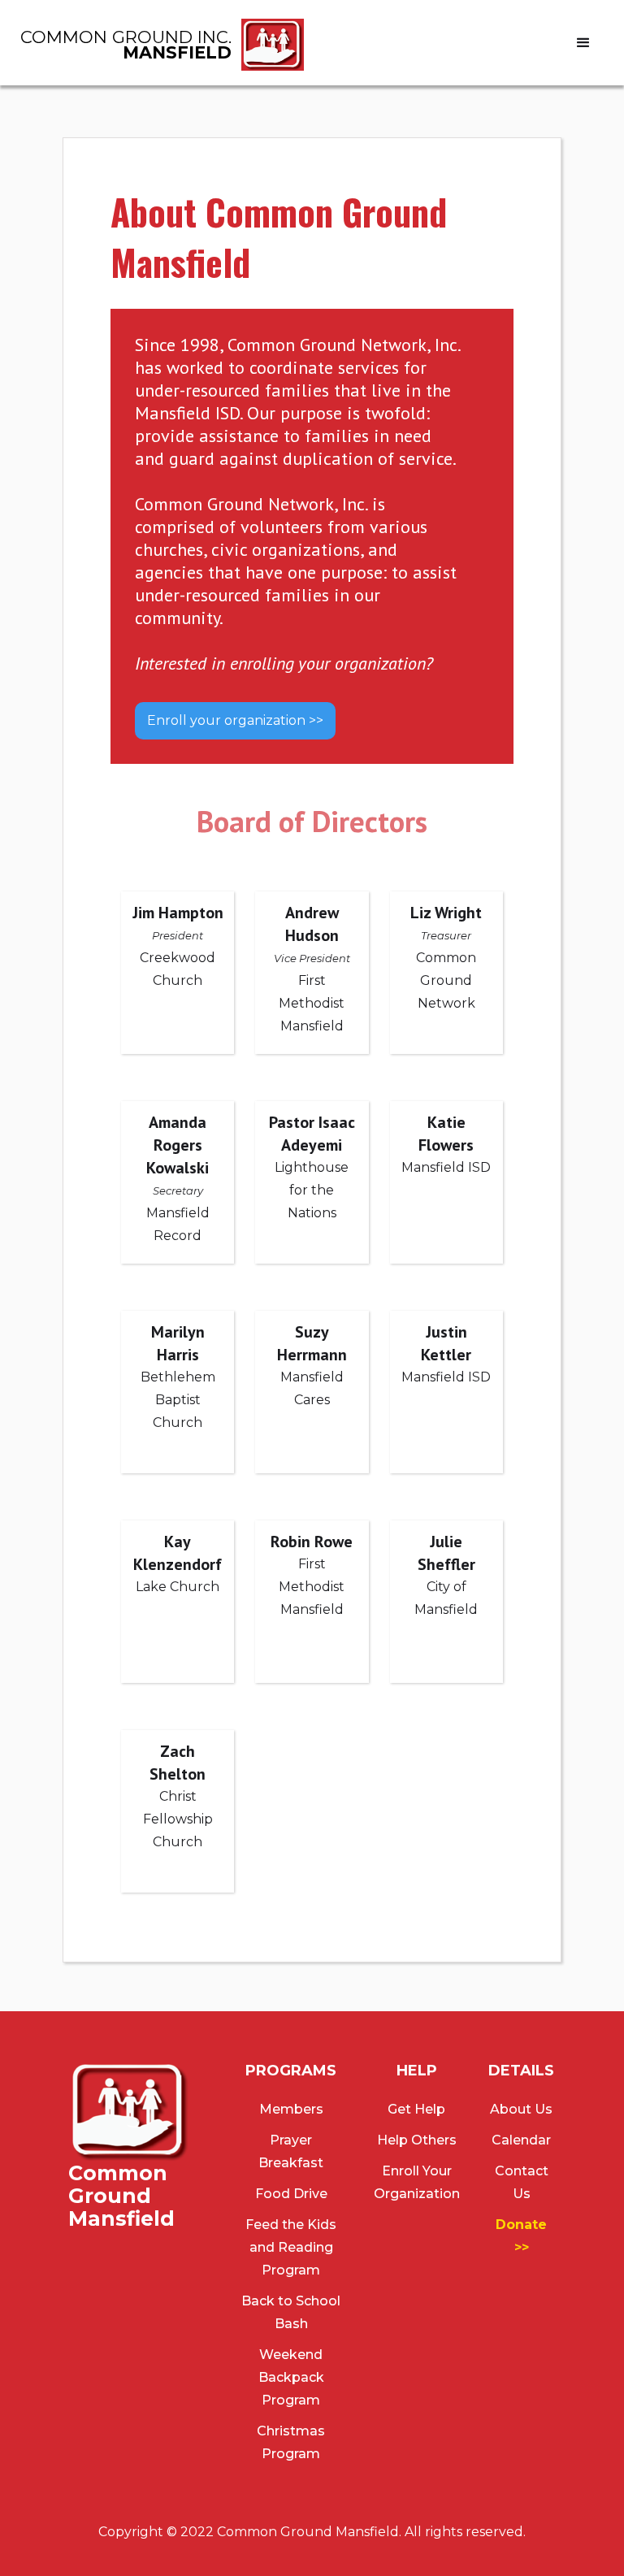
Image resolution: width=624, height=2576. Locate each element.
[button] (583, 43)
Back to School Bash (291, 2312)
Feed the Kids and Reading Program (291, 2247)
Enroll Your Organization (417, 2182)
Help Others (417, 2140)
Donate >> (521, 2236)
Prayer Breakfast (291, 2151)
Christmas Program (291, 2442)
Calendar (521, 2140)
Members (291, 2109)
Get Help (416, 2109)
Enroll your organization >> (235, 720)
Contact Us (522, 2182)
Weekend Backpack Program (291, 2377)
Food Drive (291, 2194)
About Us (521, 2109)
